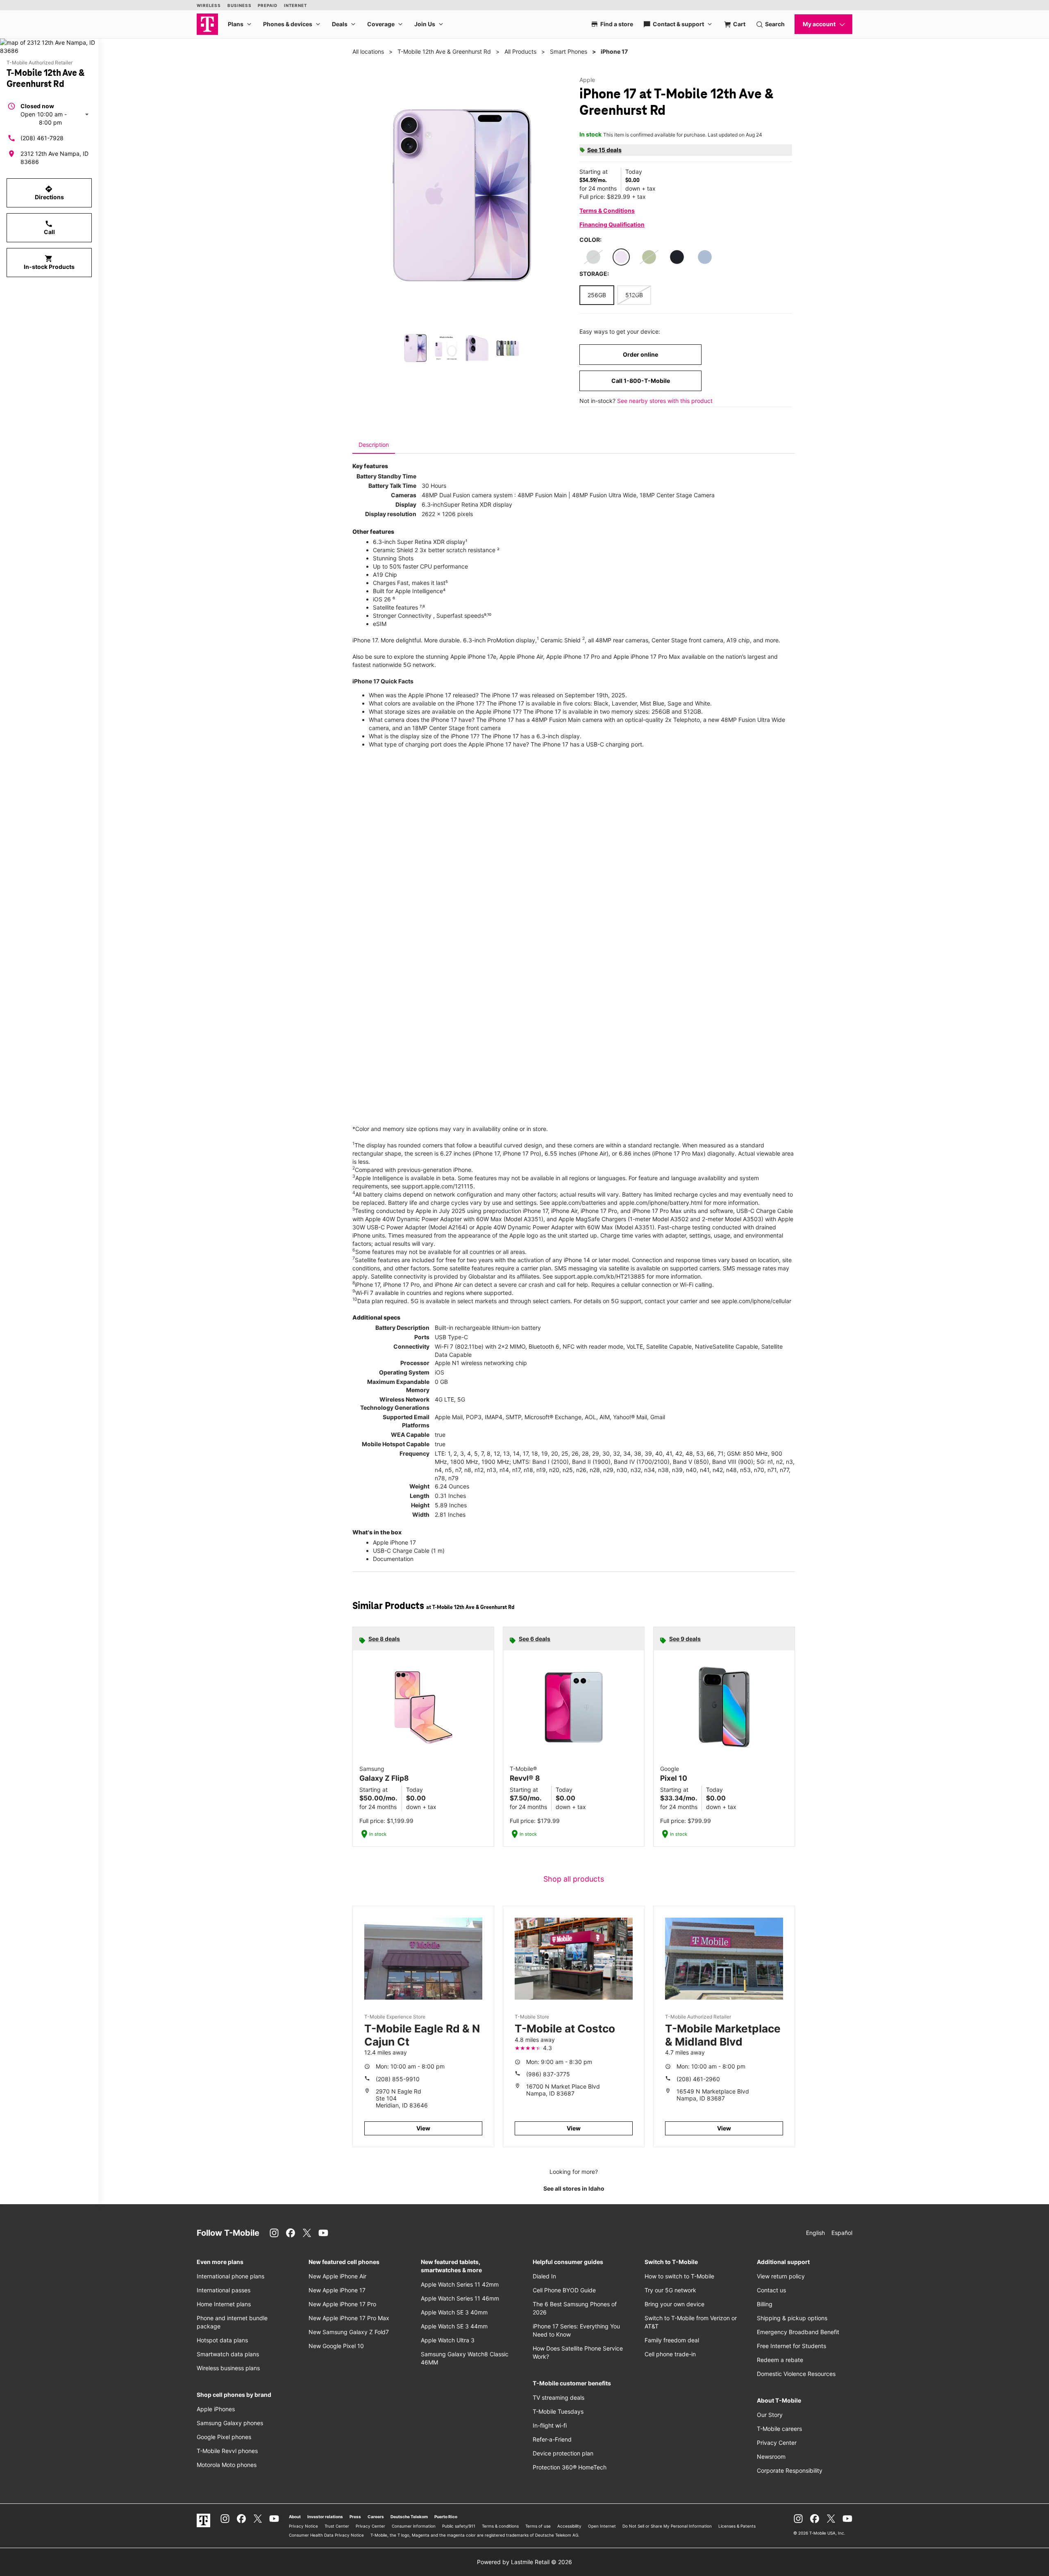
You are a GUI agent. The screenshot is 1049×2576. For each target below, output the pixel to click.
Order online (640, 354)
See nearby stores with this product (665, 401)
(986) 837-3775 (548, 2074)
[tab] (374, 445)
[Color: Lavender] (621, 257)
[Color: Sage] (649, 257)
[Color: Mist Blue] (705, 257)
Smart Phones (569, 51)
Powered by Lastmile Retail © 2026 (524, 2562)
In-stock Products (49, 262)
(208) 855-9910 (398, 2079)
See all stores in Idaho (574, 2188)
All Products (520, 51)
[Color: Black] (677, 257)
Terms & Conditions (607, 210)
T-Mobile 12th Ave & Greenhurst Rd (444, 51)
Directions (49, 193)
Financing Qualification (612, 224)
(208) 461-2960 (698, 2079)
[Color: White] (593, 257)
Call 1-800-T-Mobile (641, 381)
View (423, 2128)
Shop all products (574, 1879)
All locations (368, 51)
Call (49, 228)
